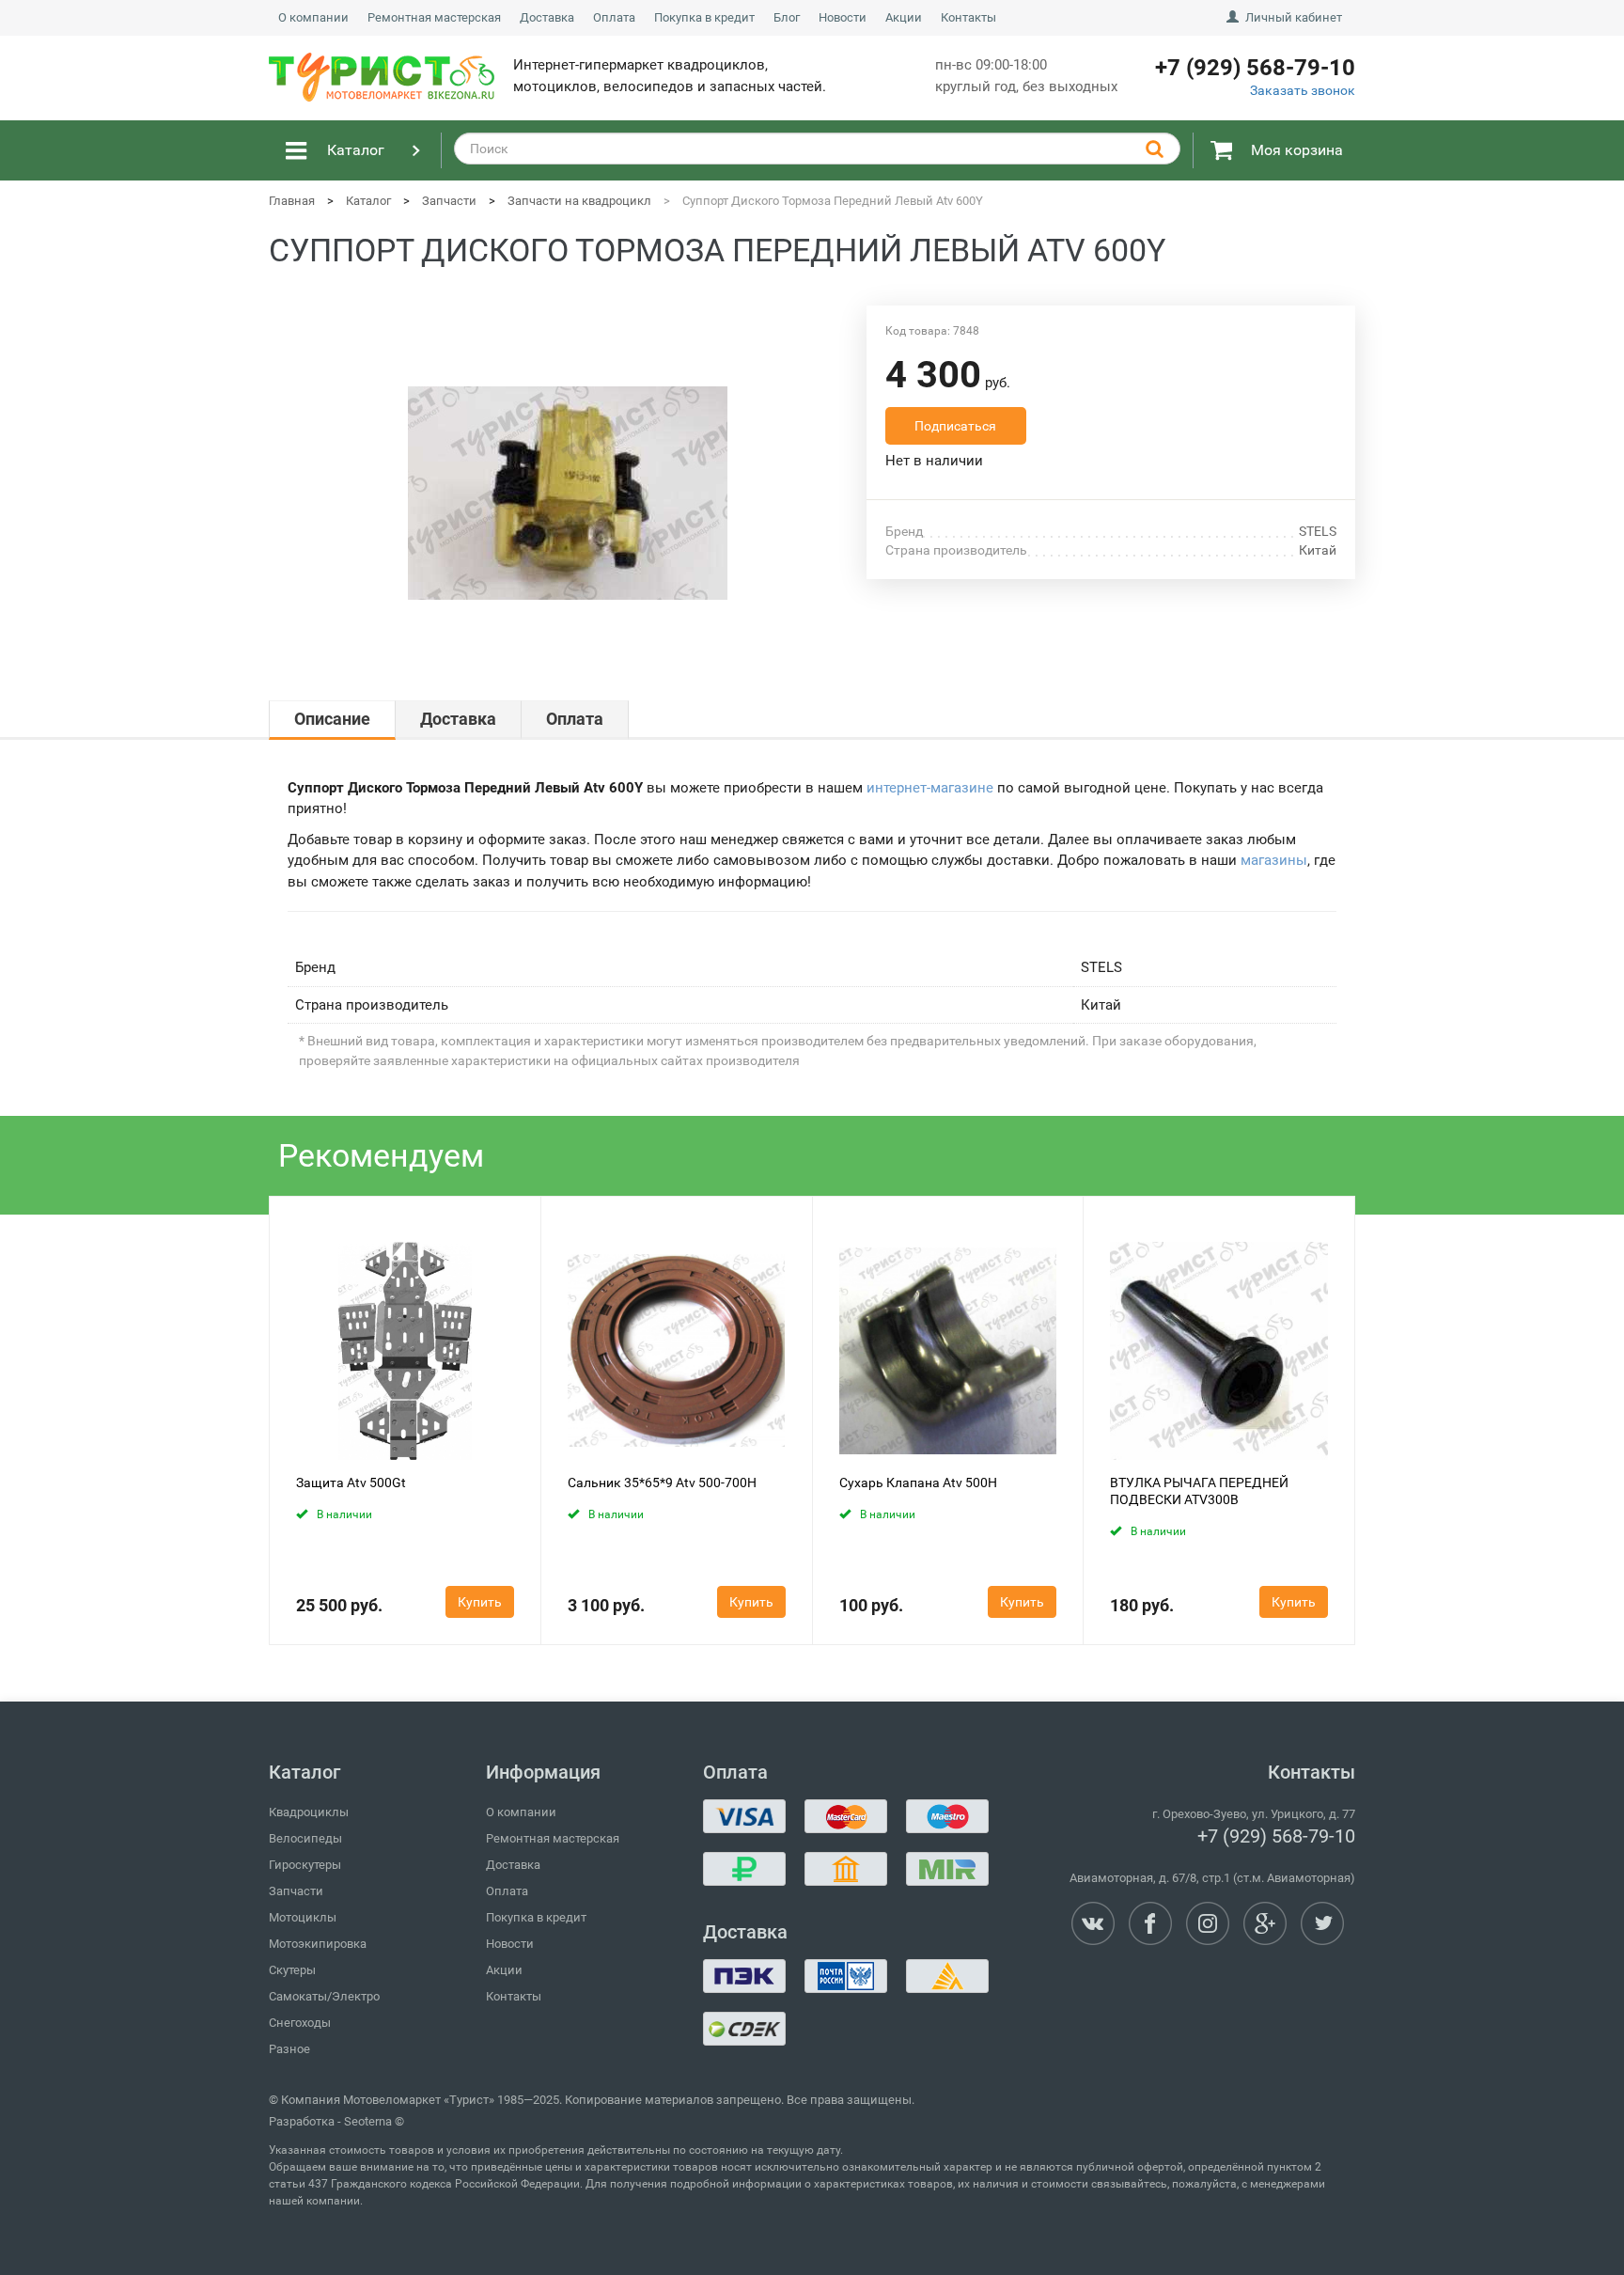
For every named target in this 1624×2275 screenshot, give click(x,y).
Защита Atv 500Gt (351, 1483)
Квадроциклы (309, 1812)
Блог (787, 17)
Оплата (614, 17)
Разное (289, 2049)
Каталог (356, 150)
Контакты (968, 17)
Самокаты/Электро (324, 1996)
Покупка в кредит (704, 17)
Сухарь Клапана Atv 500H (918, 1483)
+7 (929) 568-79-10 (1276, 1836)
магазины (1274, 860)
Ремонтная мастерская (434, 17)
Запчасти (296, 1891)
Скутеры (292, 1970)
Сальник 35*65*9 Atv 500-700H (662, 1483)
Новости (843, 17)
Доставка (547, 17)
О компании (313, 17)
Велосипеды (305, 1838)
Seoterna (368, 2121)
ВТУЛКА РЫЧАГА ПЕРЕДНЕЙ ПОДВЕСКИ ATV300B (1199, 1491)
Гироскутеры (305, 1865)
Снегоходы (300, 2023)
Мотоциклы (303, 1917)
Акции (904, 17)
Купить (480, 1602)
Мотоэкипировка (318, 1944)
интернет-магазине (930, 788)
